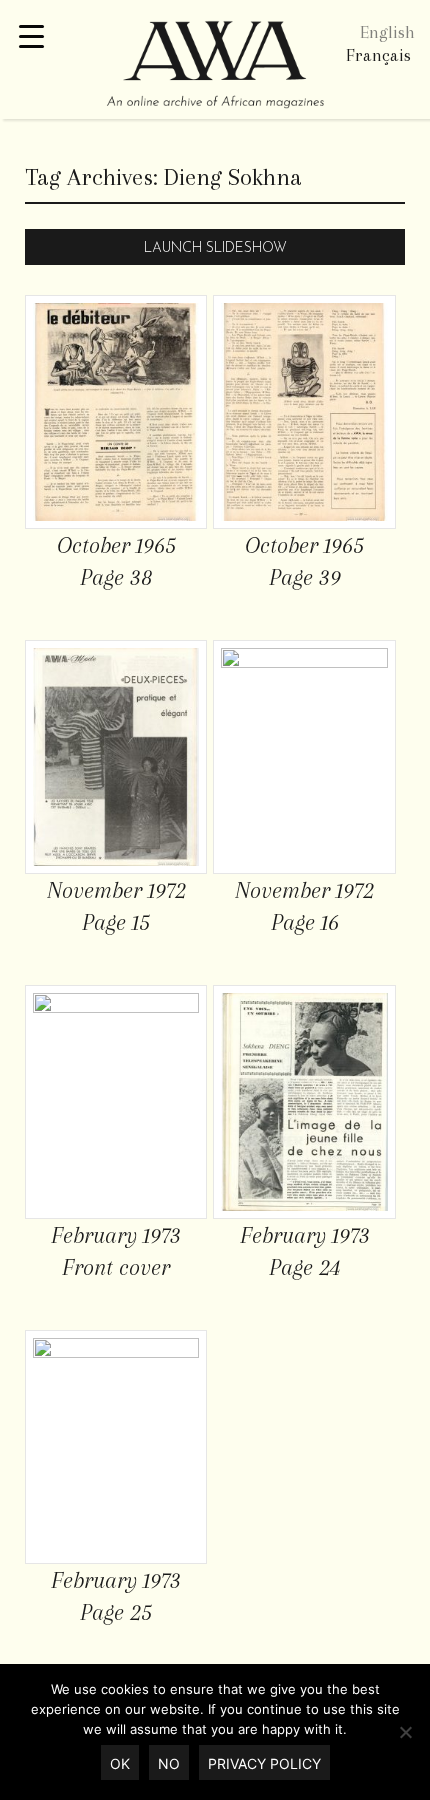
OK (120, 1763)
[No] (405, 1732)
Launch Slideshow (215, 248)
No (169, 1763)
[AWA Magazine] (215, 67)
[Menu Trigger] (31, 37)
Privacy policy (264, 1763)
